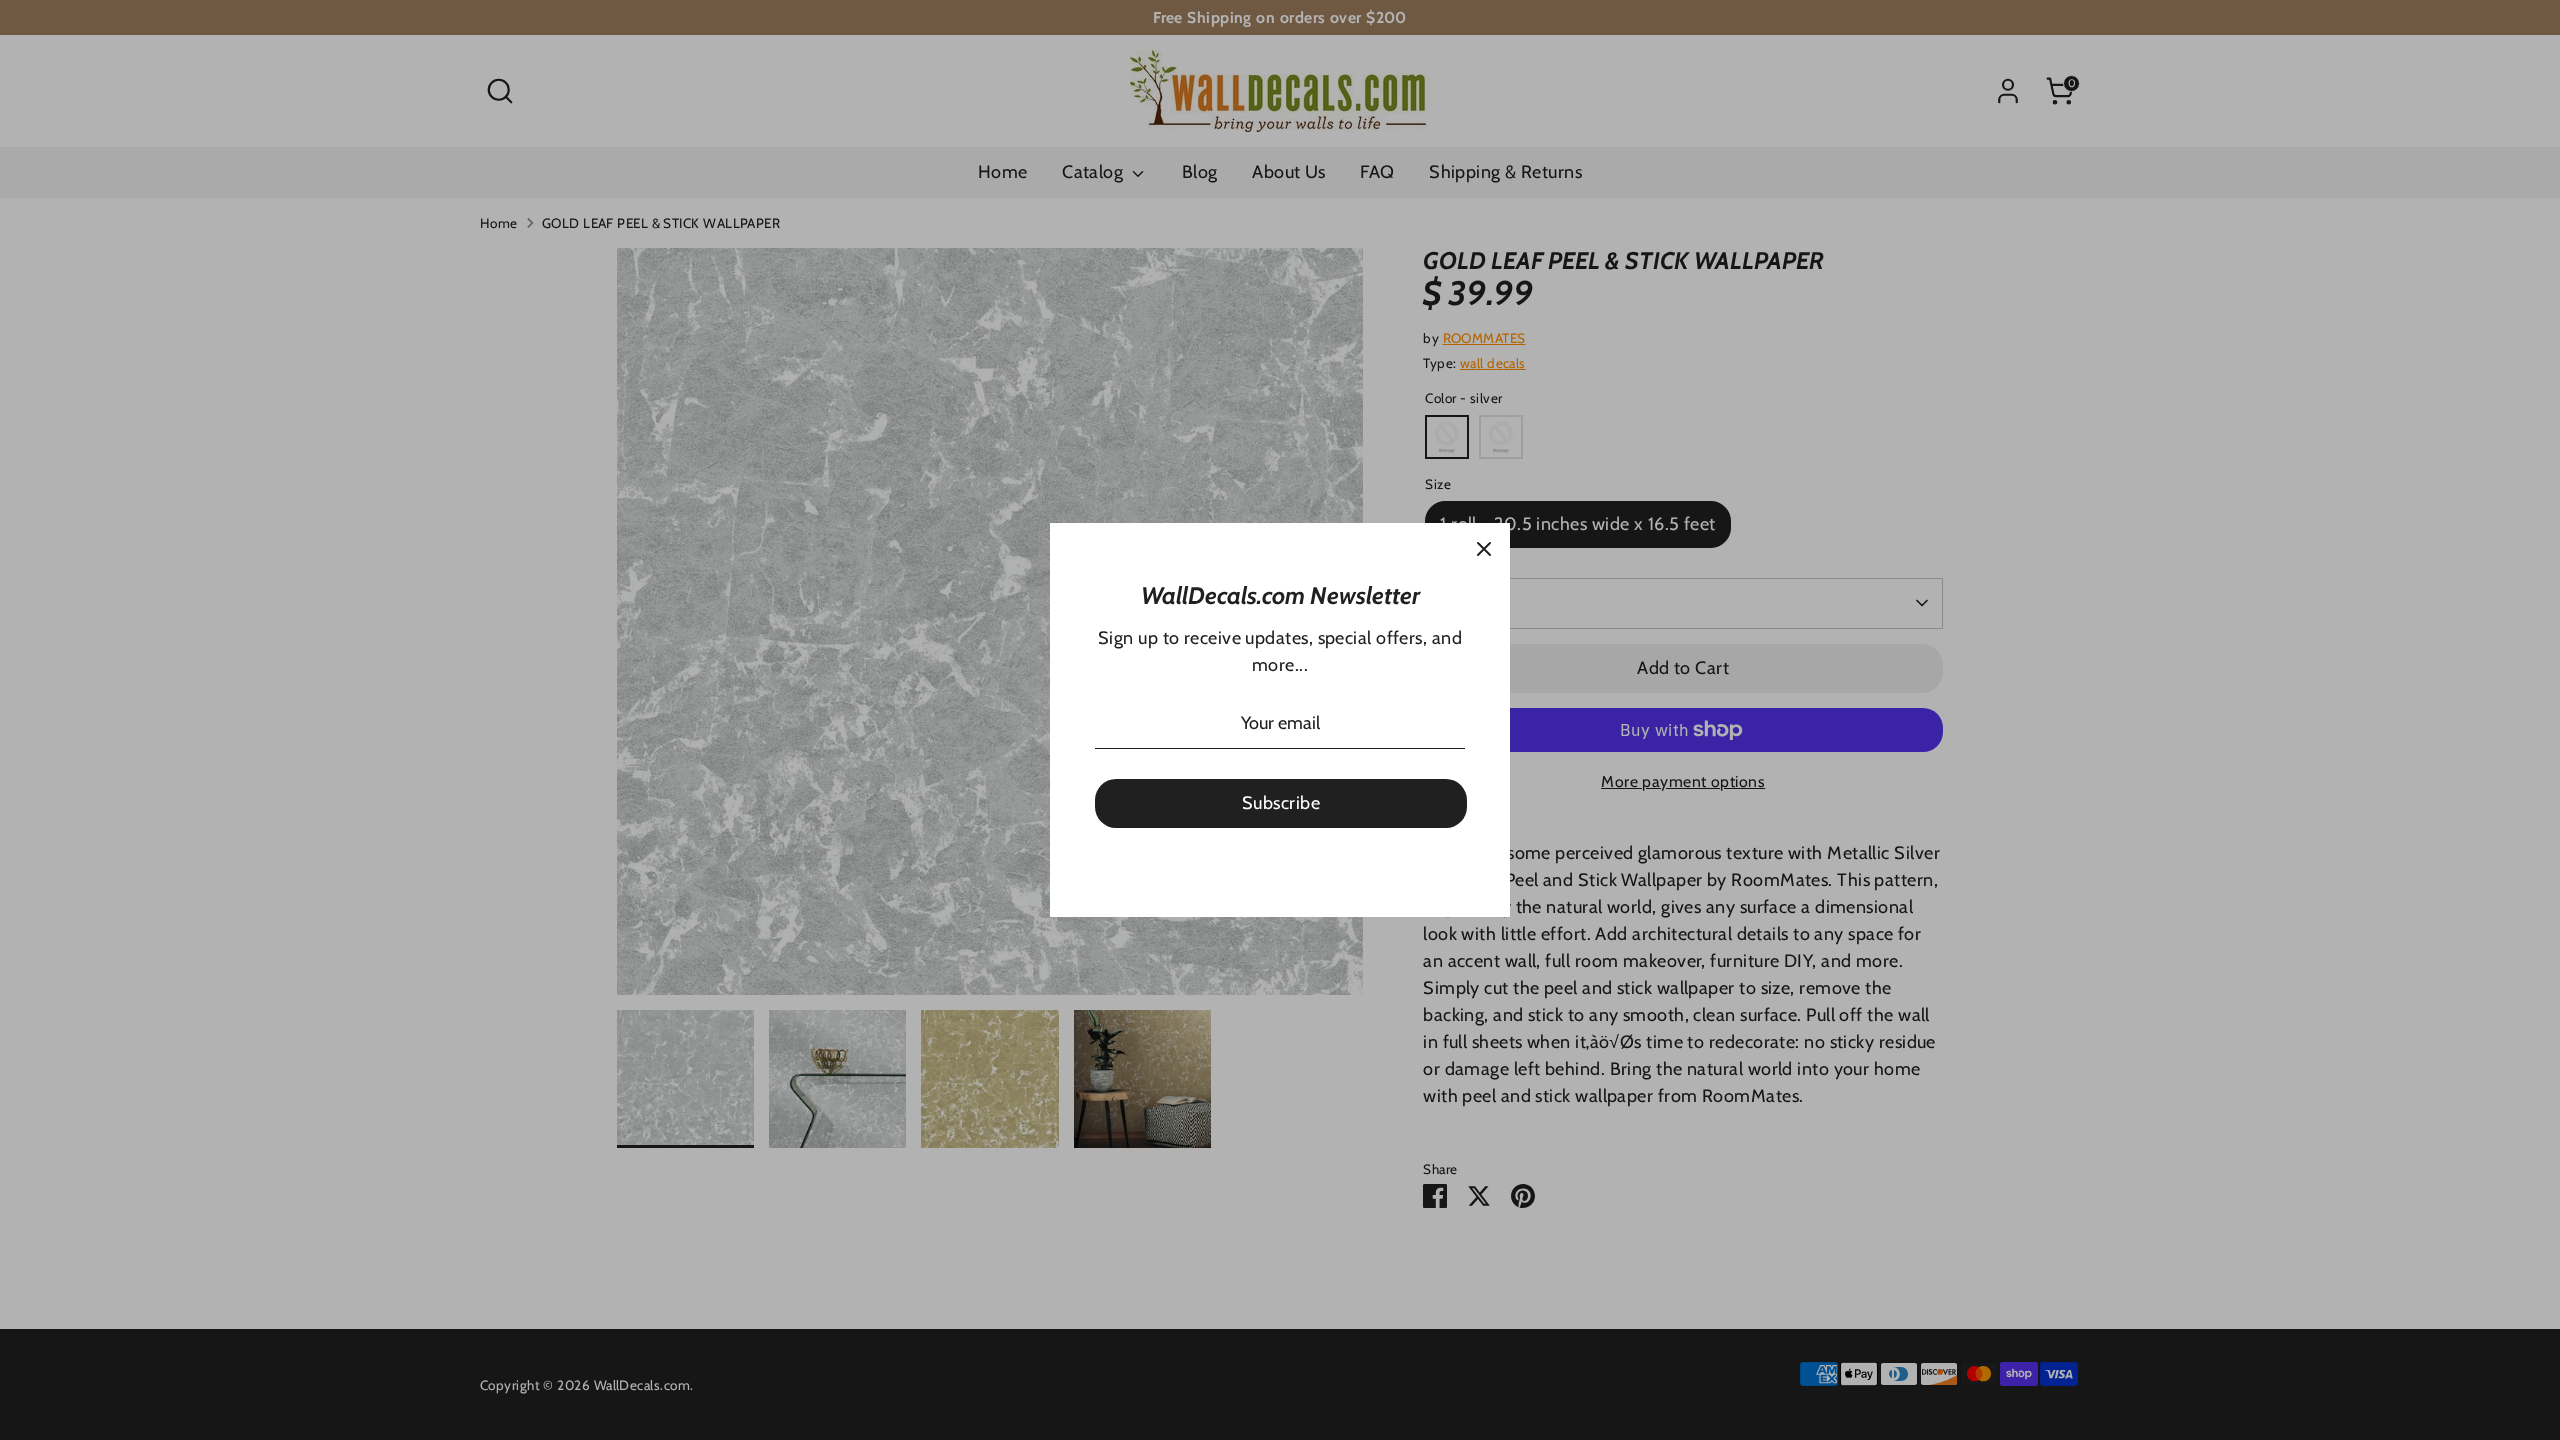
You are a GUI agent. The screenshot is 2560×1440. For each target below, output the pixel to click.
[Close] (1484, 549)
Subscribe (1281, 803)
